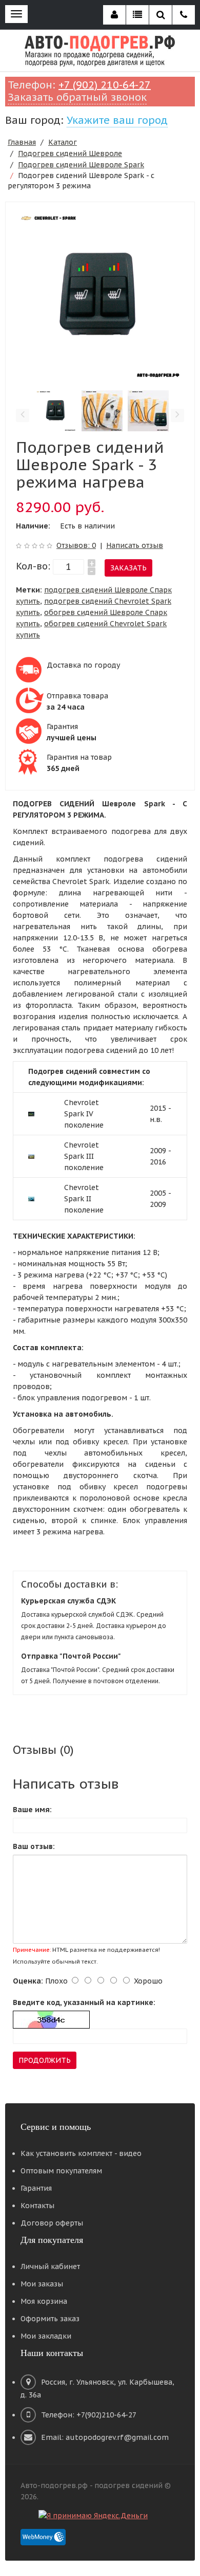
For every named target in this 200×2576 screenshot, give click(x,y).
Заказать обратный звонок (77, 97)
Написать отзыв (135, 545)
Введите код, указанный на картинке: (84, 2002)
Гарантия (36, 2188)
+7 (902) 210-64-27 (105, 85)
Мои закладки (46, 2336)
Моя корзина (44, 2301)
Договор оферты (52, 2223)
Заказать (128, 568)
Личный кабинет (50, 2266)
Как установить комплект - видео (81, 2153)
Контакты (37, 2206)
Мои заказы (42, 2284)
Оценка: (28, 1981)
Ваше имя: (32, 1810)
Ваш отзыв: (34, 1846)
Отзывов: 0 (76, 545)
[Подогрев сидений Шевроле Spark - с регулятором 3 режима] (100, 296)
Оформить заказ (50, 2319)
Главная (22, 142)
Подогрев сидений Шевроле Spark (81, 165)
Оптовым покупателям (61, 2171)
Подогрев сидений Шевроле (70, 153)
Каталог (63, 142)
